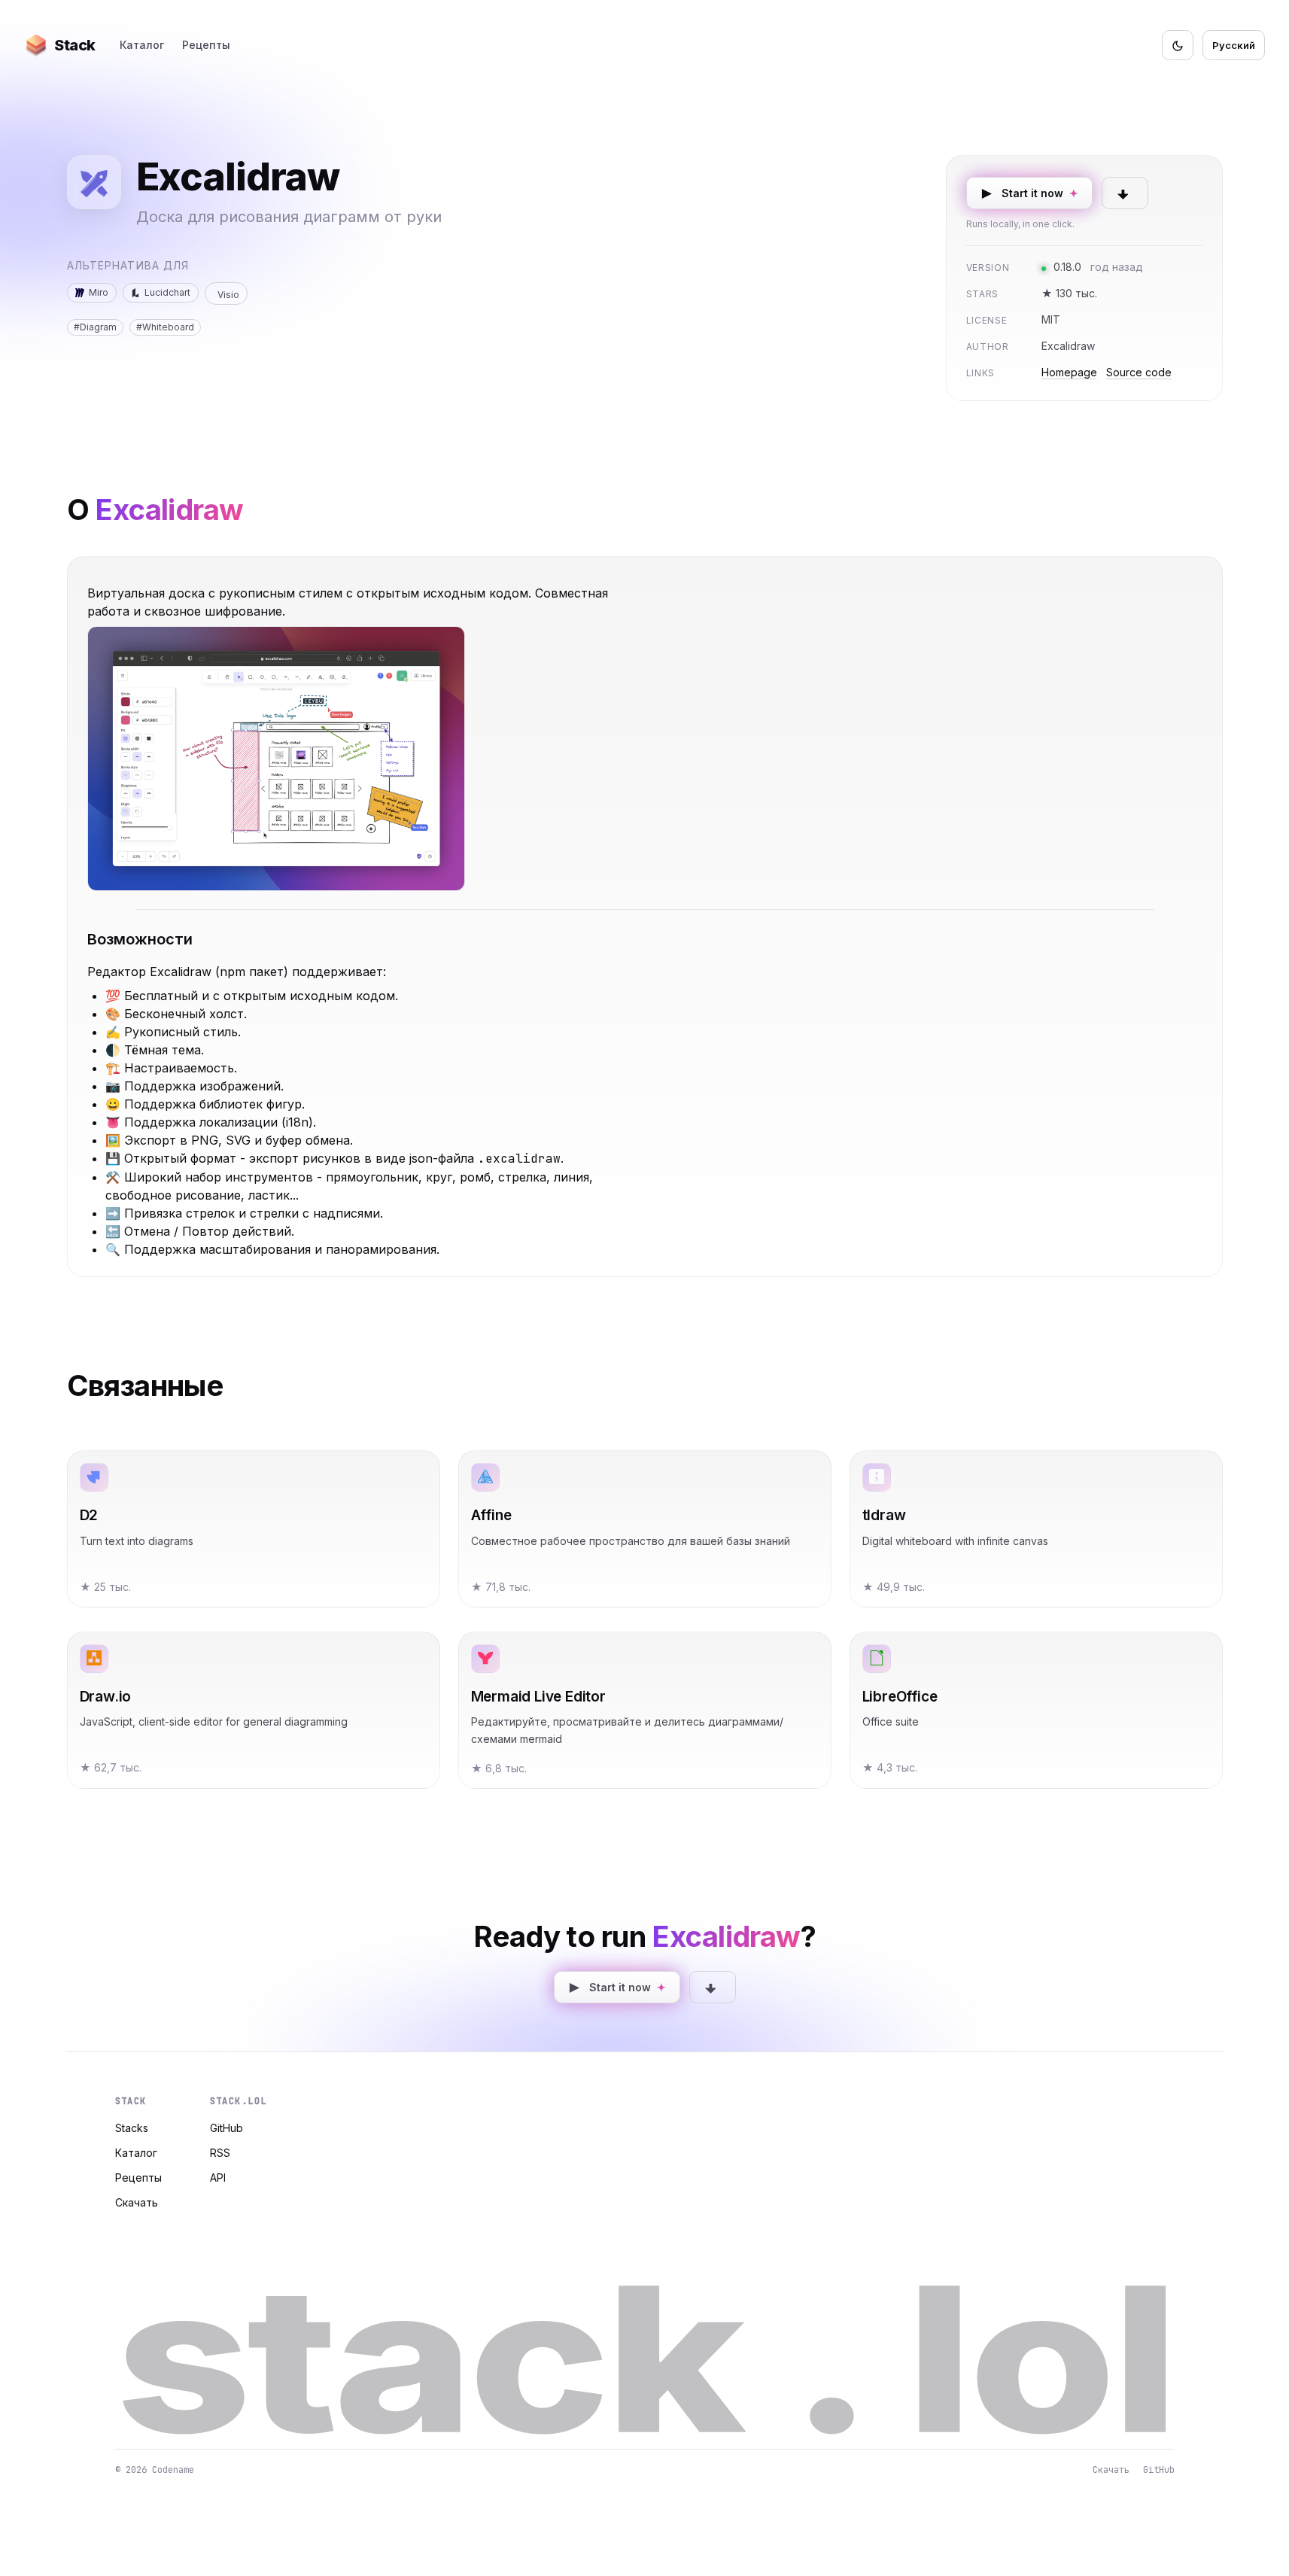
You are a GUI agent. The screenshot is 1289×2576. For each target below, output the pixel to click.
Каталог (142, 45)
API (218, 2178)
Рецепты (206, 45)
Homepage (1069, 372)
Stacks (132, 2128)
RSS (220, 2153)
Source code (1139, 372)
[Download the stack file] (1125, 193)
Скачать (137, 2202)
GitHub (226, 2128)
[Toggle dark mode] (1178, 45)
